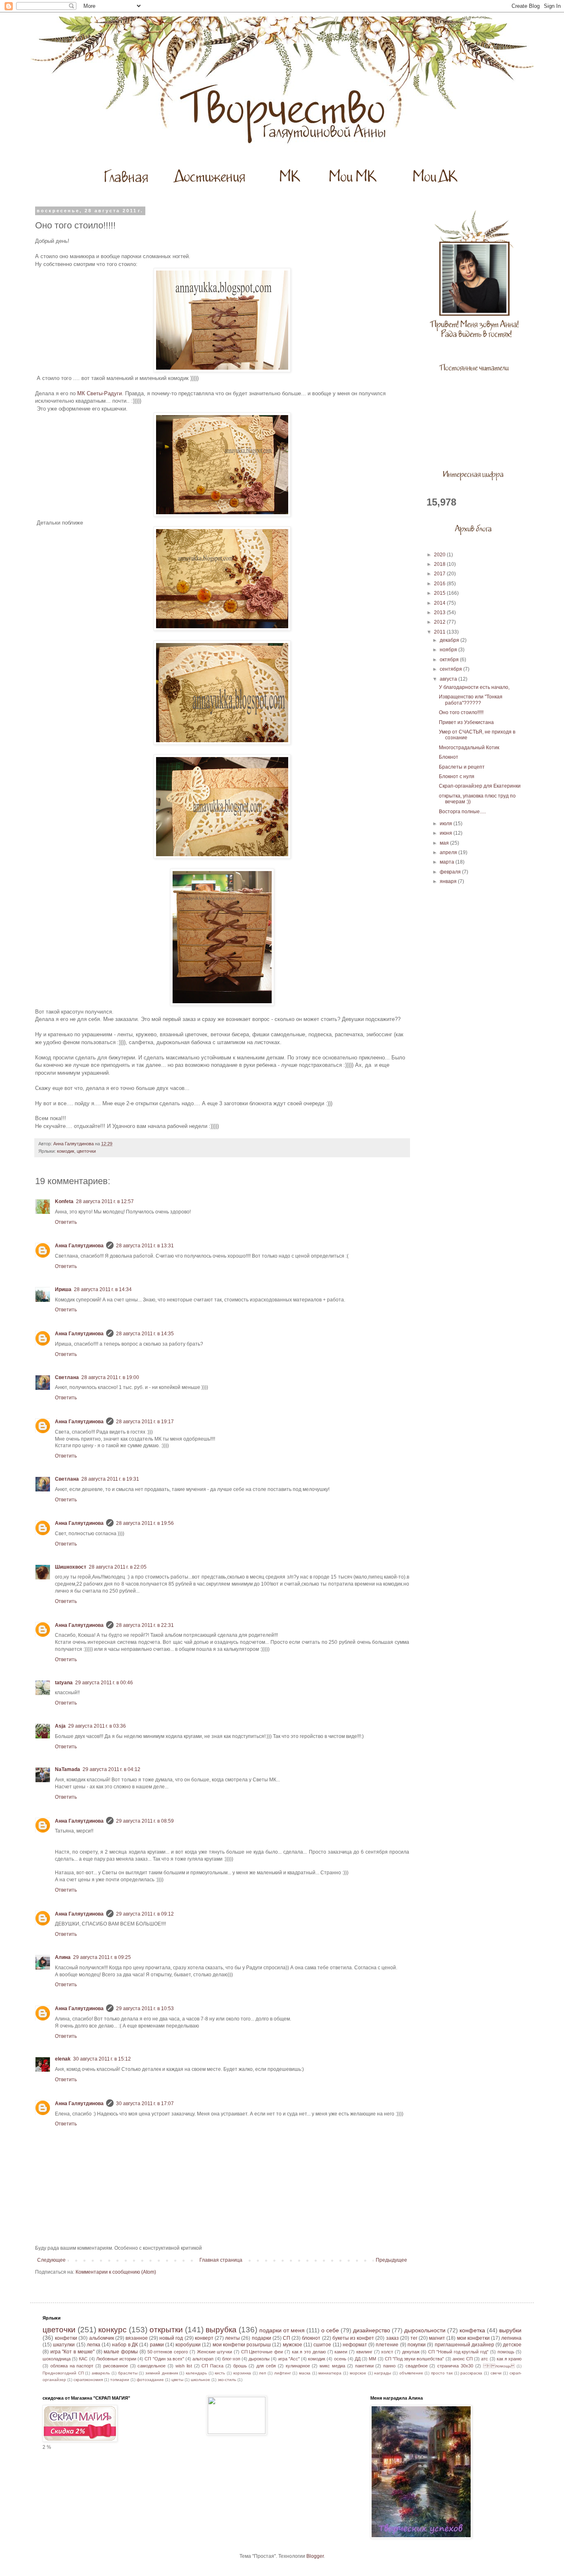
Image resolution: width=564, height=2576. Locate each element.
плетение (387, 2345)
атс (485, 2359)
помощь (506, 2352)
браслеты (128, 2373)
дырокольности (425, 2330)
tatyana (64, 1683)
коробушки (188, 2345)
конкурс (113, 2330)
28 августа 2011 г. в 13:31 (145, 1246)
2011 (440, 632)
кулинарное (298, 2366)
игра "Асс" (289, 2359)
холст (387, 2352)
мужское (293, 2345)
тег (414, 2338)
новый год (171, 2338)
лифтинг (283, 2373)
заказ (392, 2338)
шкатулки (64, 2345)
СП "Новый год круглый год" (458, 2352)
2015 (440, 593)
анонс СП (463, 2359)
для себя (266, 2366)
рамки (157, 2345)
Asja (60, 1726)
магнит (437, 2338)
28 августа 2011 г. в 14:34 (103, 1289)
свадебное (417, 2366)
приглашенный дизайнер (464, 2345)
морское (358, 2373)
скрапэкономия (88, 2380)
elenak (63, 2059)
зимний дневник (162, 2373)
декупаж (411, 2352)
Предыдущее (391, 2260)
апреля (449, 852)
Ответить (66, 1222)
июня (447, 833)
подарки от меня (282, 2330)
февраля (451, 872)
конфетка (472, 2330)
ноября (449, 650)
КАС (83, 2359)
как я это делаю (309, 2352)
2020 (440, 555)
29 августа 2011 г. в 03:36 (97, 1726)
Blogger (315, 2556)
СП (287, 2338)
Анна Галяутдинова (79, 1246)
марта (448, 862)
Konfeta (64, 1201)
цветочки (86, 1151)
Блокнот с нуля (457, 776)
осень (340, 2359)
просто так (442, 2373)
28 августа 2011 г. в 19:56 (145, 1523)
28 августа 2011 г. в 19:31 (110, 1479)
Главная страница (221, 2260)
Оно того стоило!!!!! (461, 712)
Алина (63, 1957)
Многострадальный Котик (469, 748)
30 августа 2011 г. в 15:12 (102, 2059)
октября (450, 660)
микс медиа (332, 2366)
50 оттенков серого (168, 2352)
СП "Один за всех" (164, 2359)
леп (262, 2373)
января (449, 881)
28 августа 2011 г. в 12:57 (105, 1201)
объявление (411, 2373)
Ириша (63, 1289)
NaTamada (68, 1769)
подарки (262, 2338)
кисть (220, 2373)
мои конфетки (473, 2338)
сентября (451, 669)
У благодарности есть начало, (474, 687)
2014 (440, 603)
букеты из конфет (353, 2338)
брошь (240, 2366)
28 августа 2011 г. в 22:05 (118, 1567)
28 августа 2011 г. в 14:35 (145, 1334)
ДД (358, 2359)
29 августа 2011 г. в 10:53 (145, 2009)
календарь (196, 2373)
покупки (417, 2345)
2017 (440, 574)
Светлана (67, 1377)
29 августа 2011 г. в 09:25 (102, 1957)
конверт (204, 2338)
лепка (94, 2345)
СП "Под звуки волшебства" (415, 2359)
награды (383, 2373)
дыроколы (259, 2359)
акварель (101, 2373)
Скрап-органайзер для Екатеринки (480, 786)
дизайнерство (372, 2330)
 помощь (499, 2366)
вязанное (137, 2338)
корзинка (242, 2373)
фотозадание (150, 2380)
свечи (496, 2373)
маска (305, 2373)
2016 (440, 584)
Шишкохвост (71, 1567)
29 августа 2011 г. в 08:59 (145, 1821)
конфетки (66, 2338)
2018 (440, 564)
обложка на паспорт (72, 2366)
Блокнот (449, 757)
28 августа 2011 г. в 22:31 (145, 1625)
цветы (177, 2380)
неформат (355, 2345)
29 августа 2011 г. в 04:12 (111, 1769)
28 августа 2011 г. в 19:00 (110, 1377)
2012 (440, 622)
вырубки (510, 2330)
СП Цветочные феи (262, 2352)
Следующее (51, 2260)
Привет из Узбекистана (466, 722)
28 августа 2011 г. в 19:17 (145, 1422)
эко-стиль (227, 2380)
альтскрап (203, 2359)
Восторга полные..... (462, 812)
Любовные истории (116, 2359)
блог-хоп (231, 2359)
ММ (372, 2359)
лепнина (511, 2338)
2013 (440, 613)
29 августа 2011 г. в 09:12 (145, 1914)
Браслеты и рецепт (462, 767)
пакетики (364, 2366)
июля (447, 824)
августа (449, 679)
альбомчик (102, 2338)
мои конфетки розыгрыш (242, 2345)
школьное (200, 2380)
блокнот (311, 2338)
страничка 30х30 (455, 2366)
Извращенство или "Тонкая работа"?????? (471, 700)
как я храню (509, 2359)
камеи (341, 2352)
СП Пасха (212, 2366)
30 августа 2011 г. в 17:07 (145, 2104)
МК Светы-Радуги (99, 393)
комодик (66, 1151)
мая (445, 843)
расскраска (471, 2373)
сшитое (322, 2345)
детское (512, 2345)
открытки (166, 2330)
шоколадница (57, 2359)
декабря (450, 640)
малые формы (121, 2352)
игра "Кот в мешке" (72, 2352)
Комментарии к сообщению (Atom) (116, 2272)
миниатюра (330, 2373)
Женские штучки (215, 2352)
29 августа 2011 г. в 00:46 (104, 1683)
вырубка (221, 2330)
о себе (330, 2330)
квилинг (364, 2352)
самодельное (152, 2366)
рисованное (116, 2366)
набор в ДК (125, 2345)
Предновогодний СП (63, 2373)
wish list (184, 2366)
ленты (232, 2338)
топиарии (120, 2380)
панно (389, 2366)
